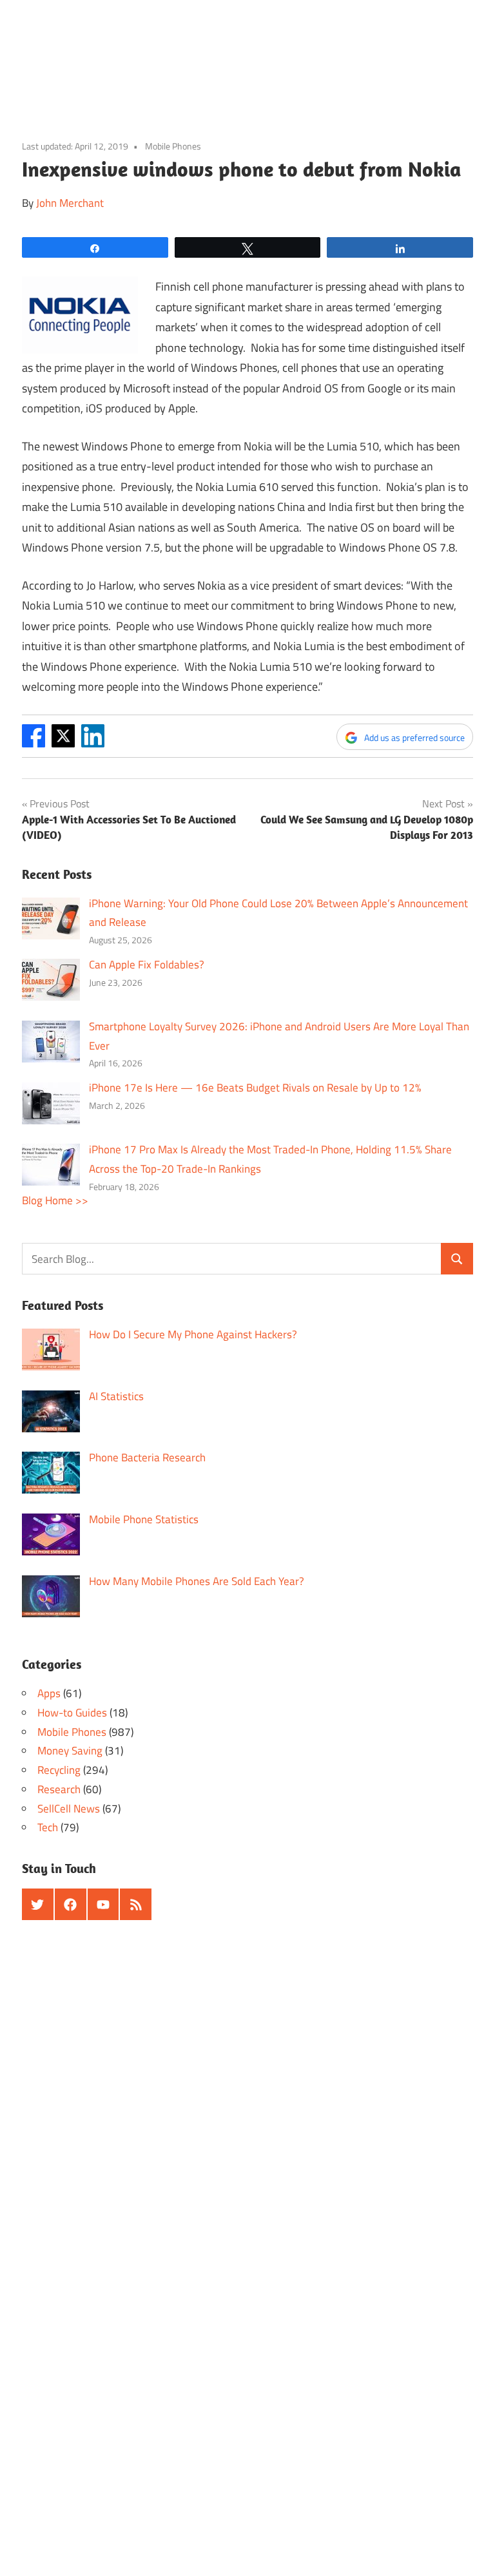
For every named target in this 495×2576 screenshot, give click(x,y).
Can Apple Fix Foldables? (147, 965)
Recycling (59, 1770)
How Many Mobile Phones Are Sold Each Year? (197, 1581)
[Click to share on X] (63, 743)
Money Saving (70, 1751)
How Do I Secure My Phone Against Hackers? (193, 1334)
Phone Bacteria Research (147, 1457)
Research (59, 1789)
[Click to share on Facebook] (34, 743)
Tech (48, 1827)
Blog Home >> (55, 1200)
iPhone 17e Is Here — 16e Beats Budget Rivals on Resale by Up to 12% (255, 1088)
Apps (49, 1693)
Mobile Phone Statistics (144, 1519)
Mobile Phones (173, 146)
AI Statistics (116, 1396)
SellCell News (69, 1809)
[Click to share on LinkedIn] (93, 743)
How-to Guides (72, 1713)
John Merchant (70, 203)
